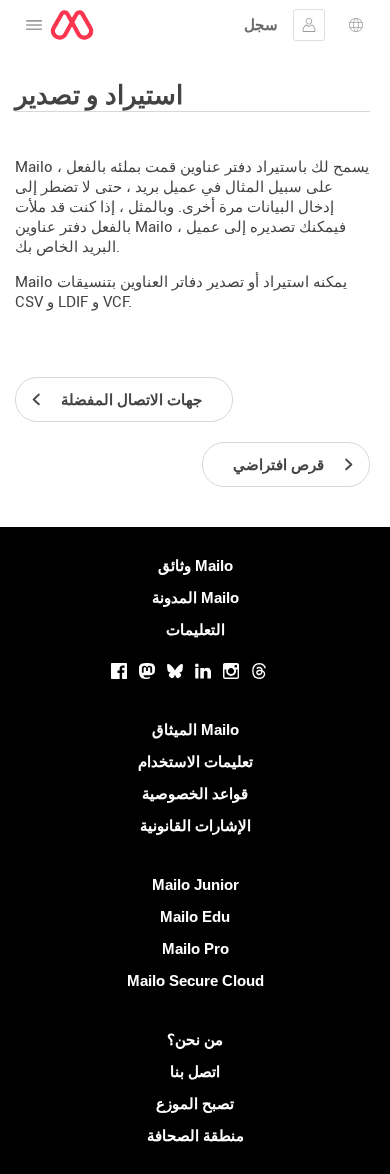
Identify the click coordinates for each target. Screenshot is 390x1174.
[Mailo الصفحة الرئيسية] (72, 25)
